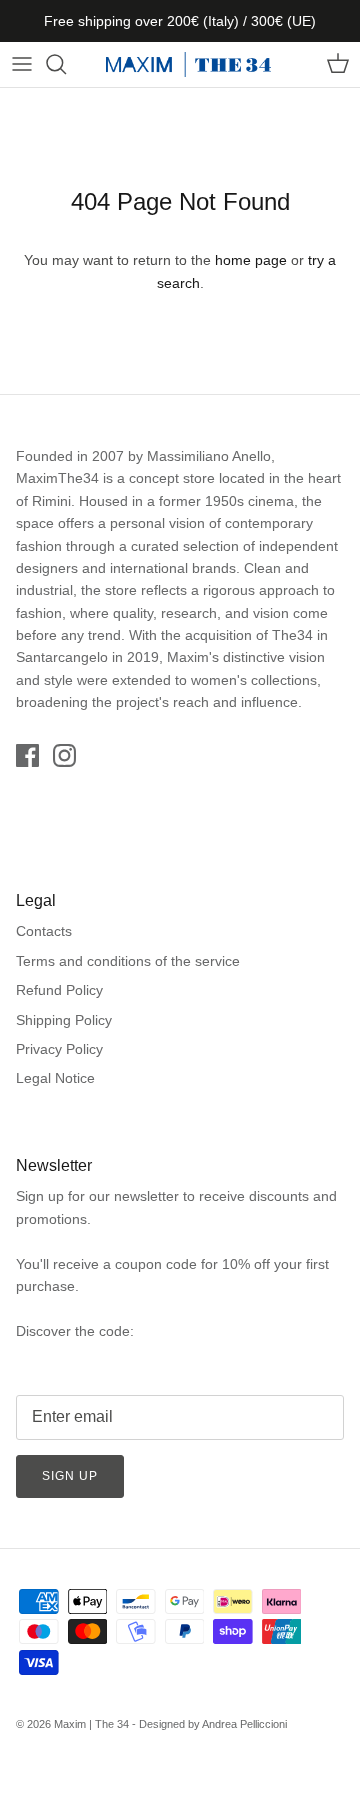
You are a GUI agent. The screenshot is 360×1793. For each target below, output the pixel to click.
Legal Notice (55, 1078)
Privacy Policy (59, 1049)
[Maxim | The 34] (188, 64)
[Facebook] (27, 755)
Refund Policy (59, 990)
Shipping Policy (64, 1020)
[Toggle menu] (22, 64)
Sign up (70, 1476)
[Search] (66, 64)
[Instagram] (64, 755)
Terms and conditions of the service (128, 961)
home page (251, 260)
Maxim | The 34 (91, 1724)
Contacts (44, 931)
